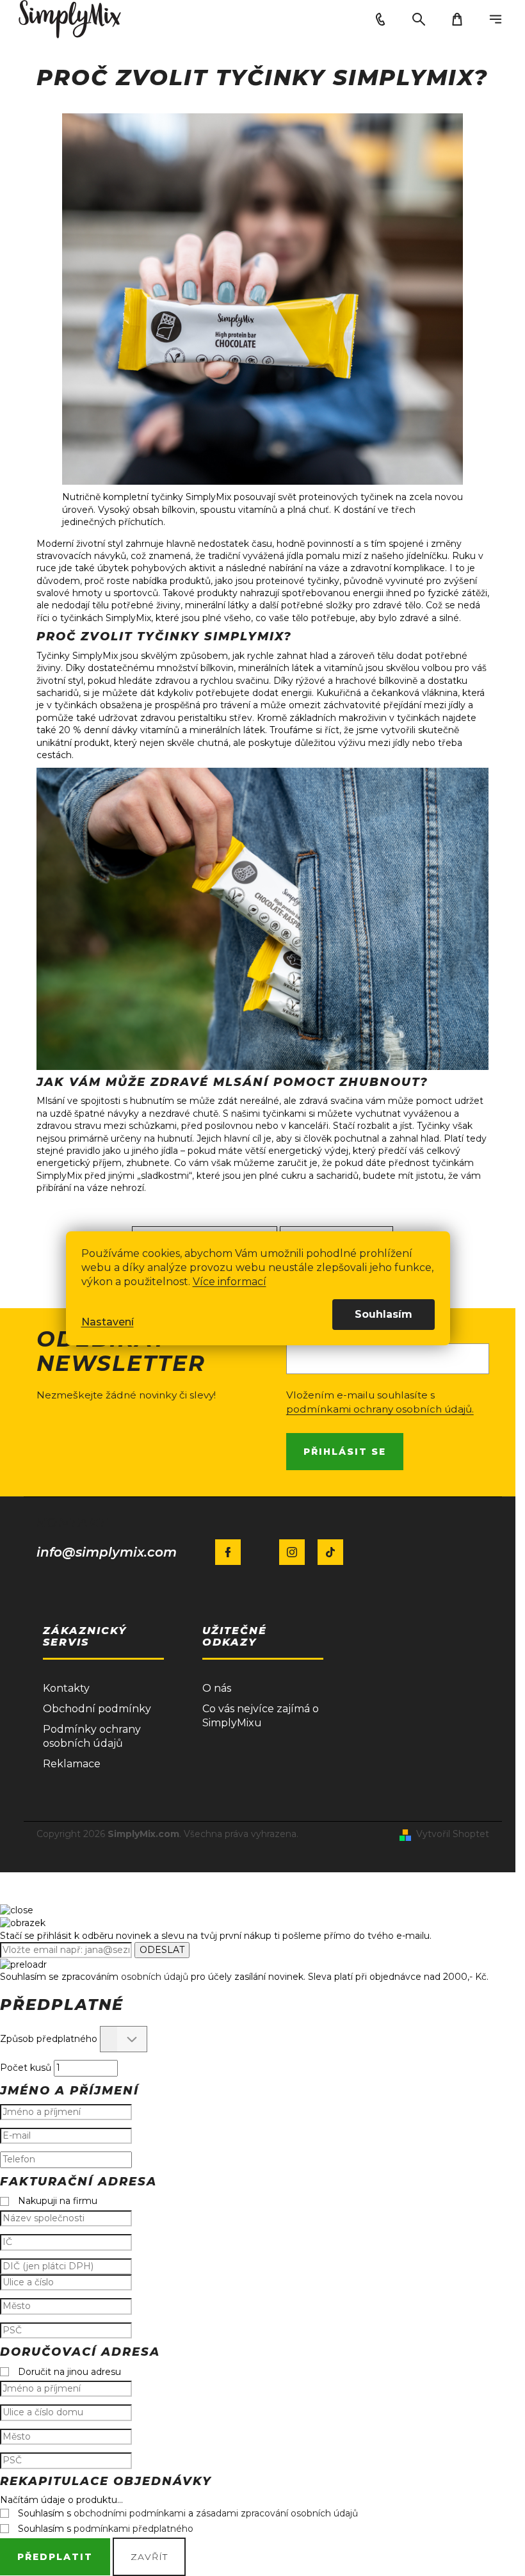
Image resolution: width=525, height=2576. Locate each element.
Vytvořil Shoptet (453, 1834)
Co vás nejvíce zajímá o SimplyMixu (261, 1716)
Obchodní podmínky (97, 1709)
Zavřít (149, 2557)
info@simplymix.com (107, 1552)
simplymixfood (292, 1552)
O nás (217, 1688)
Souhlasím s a (188, 2513)
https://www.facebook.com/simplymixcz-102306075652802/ (228, 1552)
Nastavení (108, 1322)
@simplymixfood (330, 1552)
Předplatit (55, 2557)
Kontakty (66, 1688)
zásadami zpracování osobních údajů (277, 2513)
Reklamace (72, 1764)
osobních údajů (155, 1977)
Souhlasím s (106, 2529)
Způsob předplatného (49, 2039)
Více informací (230, 1282)
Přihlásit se (345, 1452)
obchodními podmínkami (130, 2513)
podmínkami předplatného (133, 2529)
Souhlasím (384, 1314)
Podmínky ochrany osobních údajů (92, 1736)
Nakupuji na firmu (58, 2201)
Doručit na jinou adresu (69, 2372)
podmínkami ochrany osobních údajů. (380, 1409)
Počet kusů (26, 2068)
